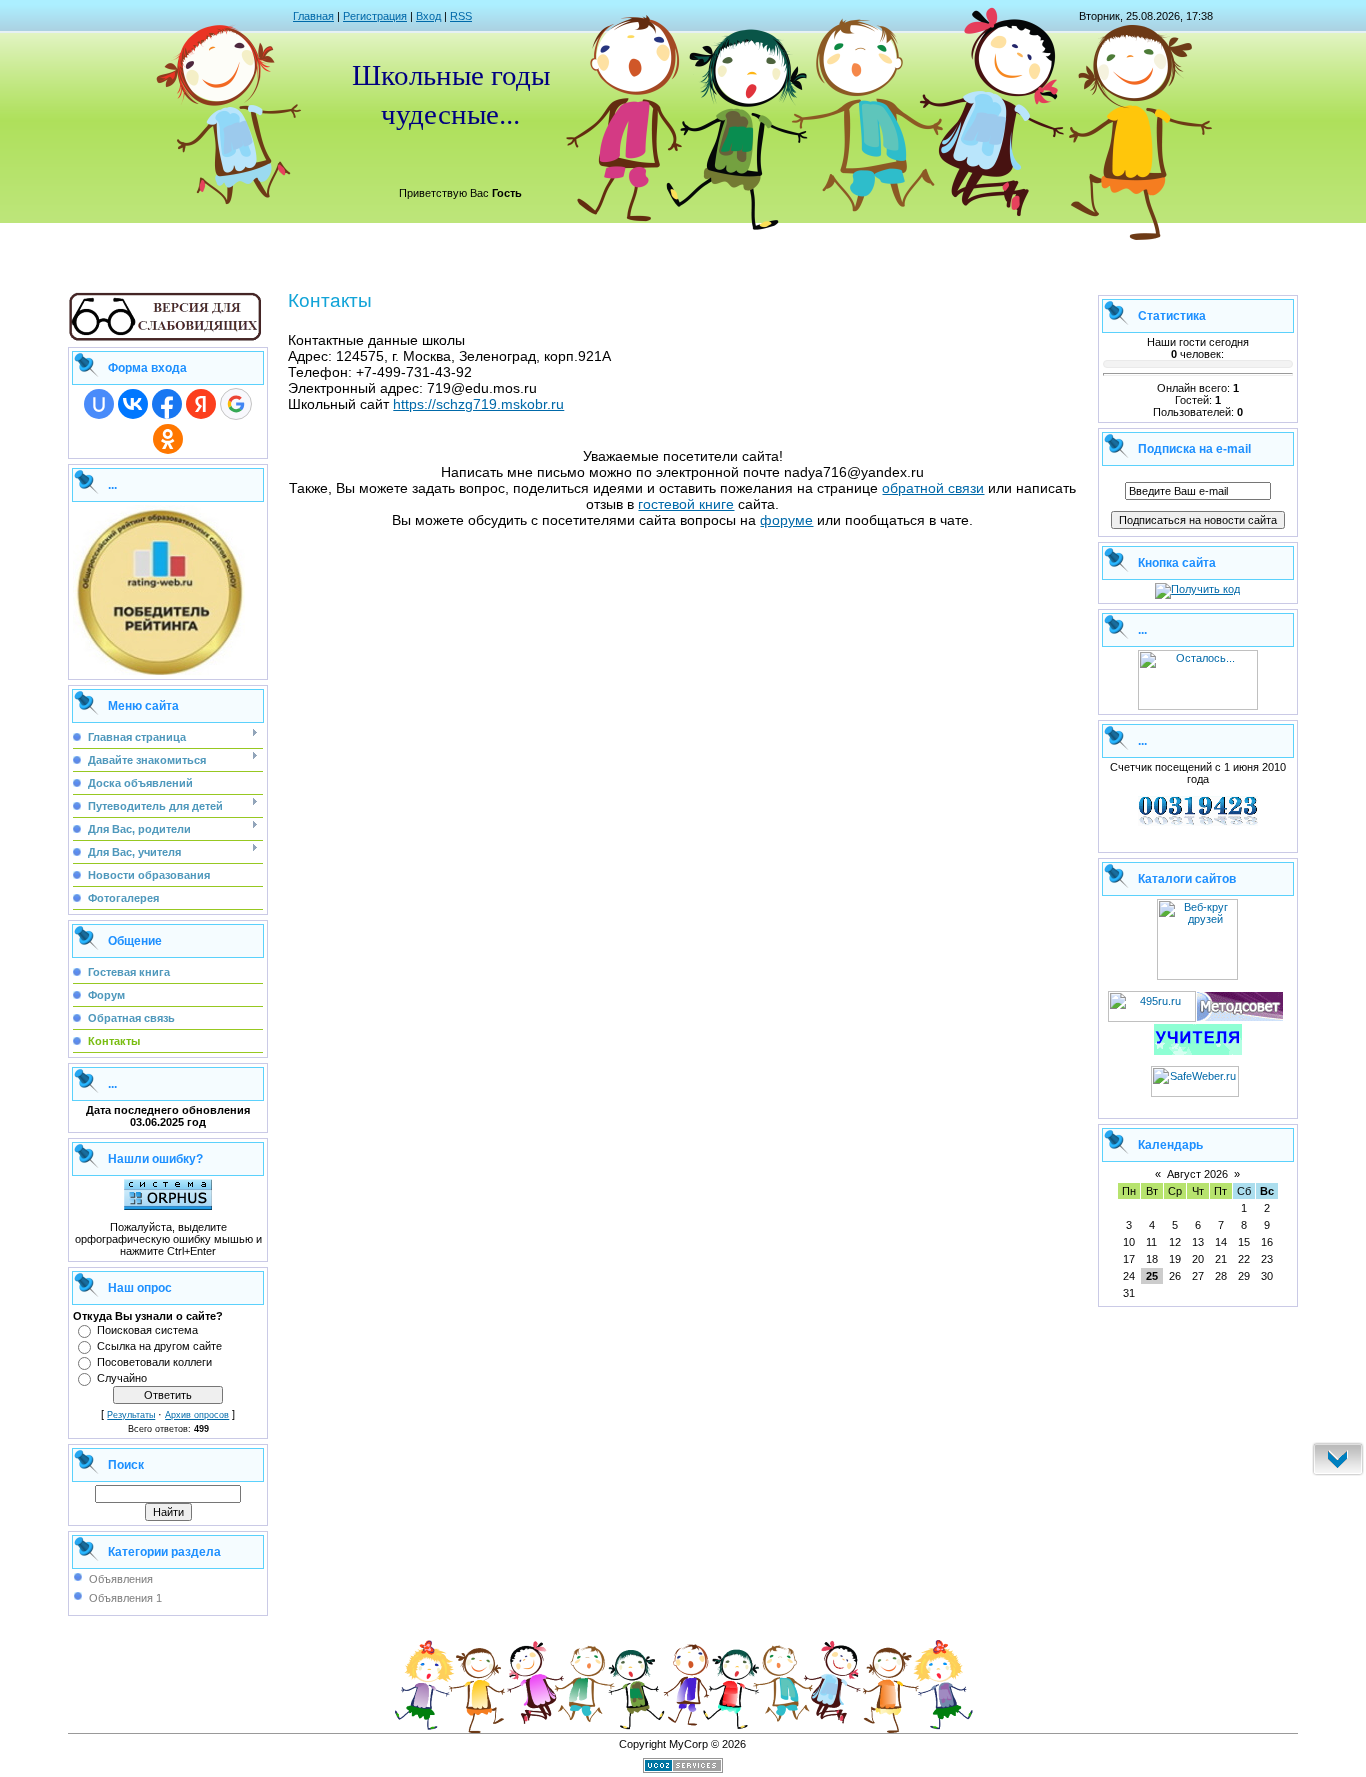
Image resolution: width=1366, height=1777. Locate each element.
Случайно (122, 1378)
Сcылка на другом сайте (159, 1346)
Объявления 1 (125, 1598)
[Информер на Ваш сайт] (1198, 706)
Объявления (121, 1579)
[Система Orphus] (168, 1206)
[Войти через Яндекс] (201, 404)
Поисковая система (147, 1330)
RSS (461, 16)
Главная (313, 16)
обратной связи (933, 488)
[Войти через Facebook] (167, 404)
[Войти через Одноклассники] (168, 439)
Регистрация (375, 16)
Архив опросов (197, 1415)
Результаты (131, 1415)
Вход (428, 16)
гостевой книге (686, 504)
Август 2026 (1197, 1174)
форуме (786, 520)
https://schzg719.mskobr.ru (478, 404)
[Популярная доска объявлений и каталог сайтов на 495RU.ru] (1152, 1018)
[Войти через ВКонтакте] (133, 404)
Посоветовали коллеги (154, 1362)
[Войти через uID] (99, 404)
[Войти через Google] (236, 404)
